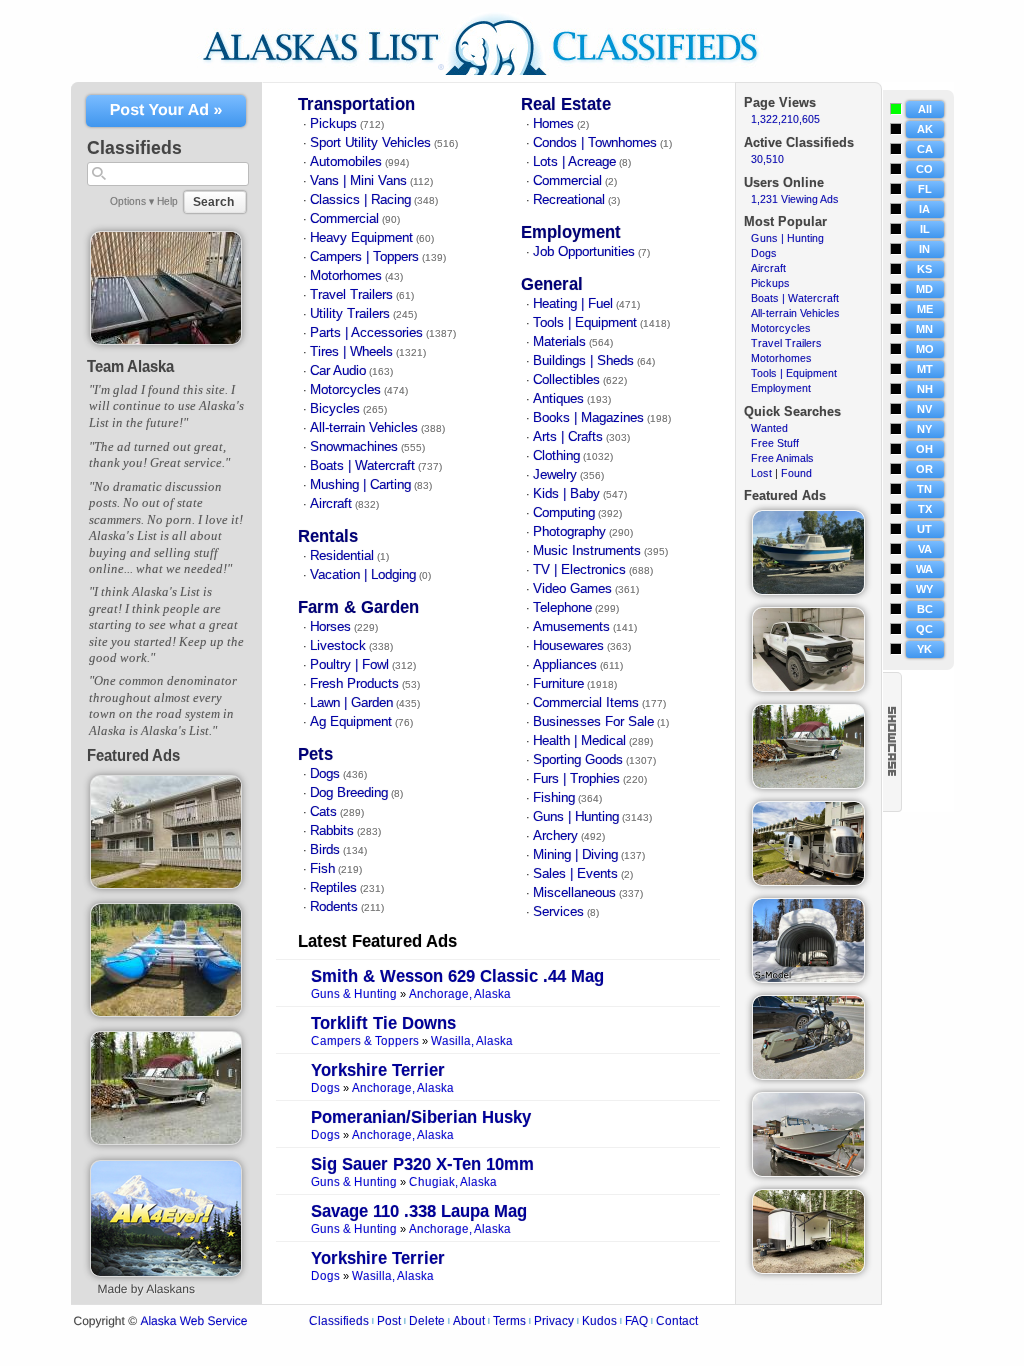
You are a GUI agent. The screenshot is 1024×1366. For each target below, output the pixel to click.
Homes (553, 124)
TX (925, 509)
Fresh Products (354, 684)
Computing (564, 513)
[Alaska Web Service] (166, 1273)
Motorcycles (345, 390)
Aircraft (331, 504)
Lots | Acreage (574, 162)
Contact (677, 1321)
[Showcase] (892, 742)
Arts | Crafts (568, 437)
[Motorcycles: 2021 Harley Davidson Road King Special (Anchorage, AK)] (808, 1076)
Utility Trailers (350, 314)
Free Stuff (775, 443)
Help (167, 201)
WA (924, 569)
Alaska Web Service (193, 1321)
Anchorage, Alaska (460, 994)
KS (924, 269)
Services (558, 912)
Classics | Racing (360, 200)
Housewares (568, 646)
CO (924, 169)
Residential (342, 556)
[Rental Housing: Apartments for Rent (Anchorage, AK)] (166, 885)
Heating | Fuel (573, 304)
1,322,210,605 (785, 119)
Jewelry (555, 475)
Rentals (328, 536)
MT (925, 369)
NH (925, 389)
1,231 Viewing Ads (795, 199)
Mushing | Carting (360, 485)
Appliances (565, 665)
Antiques (558, 399)
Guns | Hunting (576, 817)
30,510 (767, 159)
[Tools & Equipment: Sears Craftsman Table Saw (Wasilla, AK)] (166, 341)
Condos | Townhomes (595, 143)
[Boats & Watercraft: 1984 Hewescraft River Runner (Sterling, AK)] (166, 1141)
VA (925, 549)
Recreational (569, 200)
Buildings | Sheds (583, 361)
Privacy (554, 1321)
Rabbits (332, 831)
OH (924, 449)
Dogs (325, 774)
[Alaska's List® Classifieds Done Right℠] (495, 78)
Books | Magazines (588, 418)
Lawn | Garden (351, 703)
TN (924, 489)
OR (924, 469)
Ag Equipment (351, 722)
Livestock (338, 646)
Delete (427, 1321)
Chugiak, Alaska (453, 1182)
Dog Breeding (349, 793)
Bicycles (335, 409)
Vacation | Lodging (363, 575)
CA (925, 149)
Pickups (333, 124)
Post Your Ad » (166, 110)
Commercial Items (586, 703)
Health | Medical (579, 741)
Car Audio (338, 371)
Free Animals (782, 458)
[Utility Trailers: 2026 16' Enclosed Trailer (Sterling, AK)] (808, 1270)
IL (925, 229)
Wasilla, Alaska (472, 1041)
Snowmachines (354, 447)
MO (925, 349)
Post (389, 1321)
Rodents (334, 907)
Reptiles (333, 888)
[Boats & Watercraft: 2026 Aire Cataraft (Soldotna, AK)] (166, 1013)
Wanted (769, 428)
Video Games (572, 589)
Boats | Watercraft (362, 466)
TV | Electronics (579, 570)
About (469, 1321)
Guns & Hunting (354, 994)
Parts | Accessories (366, 333)
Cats (323, 812)
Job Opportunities (584, 252)
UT (924, 529)
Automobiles (346, 162)
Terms (509, 1321)
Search (213, 202)
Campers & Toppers (365, 1041)
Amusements (571, 627)
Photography (569, 532)
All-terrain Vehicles (364, 428)
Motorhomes (346, 276)
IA (924, 209)
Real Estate (566, 104)
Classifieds (339, 1321)
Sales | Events (575, 874)
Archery (555, 836)
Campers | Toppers (364, 257)
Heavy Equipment (361, 238)
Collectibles (566, 380)
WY (924, 589)
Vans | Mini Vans (358, 181)
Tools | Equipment (585, 323)
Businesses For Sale (593, 722)
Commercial (344, 219)
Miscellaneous (574, 893)
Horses (330, 627)
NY (924, 429)
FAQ (636, 1321)
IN (924, 249)
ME (925, 309)
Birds (325, 850)
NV (924, 409)
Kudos (599, 1321)
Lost (761, 473)
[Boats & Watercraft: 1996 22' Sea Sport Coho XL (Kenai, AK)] (808, 591)
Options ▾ (132, 201)
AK (925, 129)
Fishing (554, 798)
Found (796, 473)
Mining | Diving (575, 855)
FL (925, 189)
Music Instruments (587, 551)
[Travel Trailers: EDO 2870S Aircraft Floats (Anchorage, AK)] (808, 882)
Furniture (558, 684)
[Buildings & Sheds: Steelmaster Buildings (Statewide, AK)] (808, 979)
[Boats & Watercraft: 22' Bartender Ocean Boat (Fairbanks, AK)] (808, 1173)
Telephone (562, 608)
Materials (559, 342)
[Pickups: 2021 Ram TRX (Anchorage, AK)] (808, 688)
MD (924, 289)
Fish (322, 869)
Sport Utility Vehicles (370, 143)
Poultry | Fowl (349, 665)
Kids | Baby (566, 494)
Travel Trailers (351, 295)
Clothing (556, 456)
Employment (571, 232)
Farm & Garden (358, 607)
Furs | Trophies (576, 779)
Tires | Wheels (351, 352)
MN (924, 329)
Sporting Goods (578, 760)
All (925, 109)
